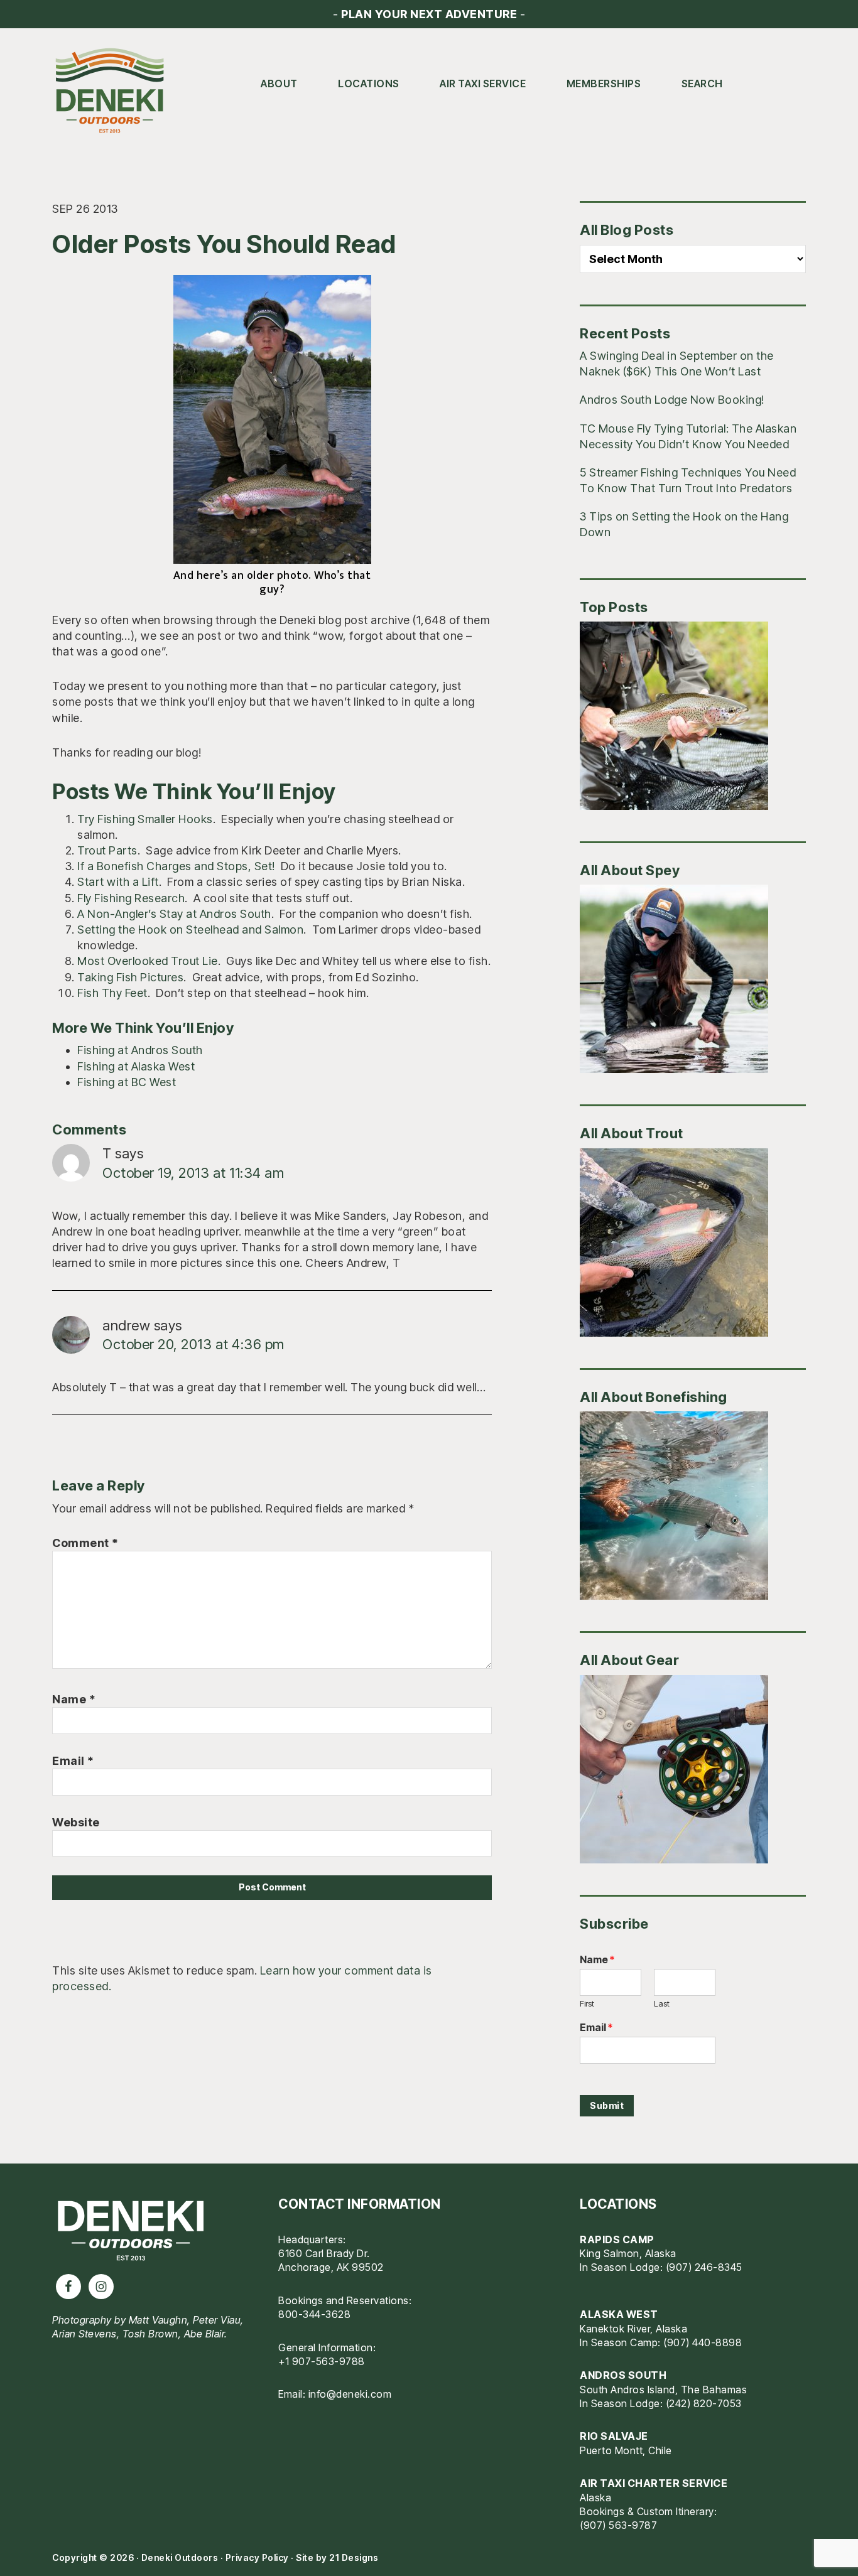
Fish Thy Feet (112, 993)
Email (73, 1761)
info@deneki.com (350, 2394)
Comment (85, 1543)
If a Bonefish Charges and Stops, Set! (176, 866)
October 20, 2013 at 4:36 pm (193, 1344)
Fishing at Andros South (140, 1050)
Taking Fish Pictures (130, 977)
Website (76, 1822)
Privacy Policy (257, 2557)
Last (662, 2003)
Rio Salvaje (614, 2436)
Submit (607, 2105)
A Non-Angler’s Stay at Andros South (174, 914)
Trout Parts (107, 850)
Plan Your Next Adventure (429, 14)
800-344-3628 (314, 2314)
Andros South (623, 2375)
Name (74, 1699)
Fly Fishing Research (131, 898)
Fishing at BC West (127, 1082)
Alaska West (619, 2314)
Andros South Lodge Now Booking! (672, 400)
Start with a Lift (118, 882)
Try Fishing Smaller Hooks (145, 819)
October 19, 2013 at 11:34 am (193, 1173)
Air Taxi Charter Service (654, 2483)
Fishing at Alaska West (136, 1066)
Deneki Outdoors (115, 91)
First (587, 2003)
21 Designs (354, 2557)
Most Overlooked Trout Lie (148, 961)
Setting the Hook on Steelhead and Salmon (190, 930)
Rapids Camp (617, 2239)
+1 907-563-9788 (322, 2361)
